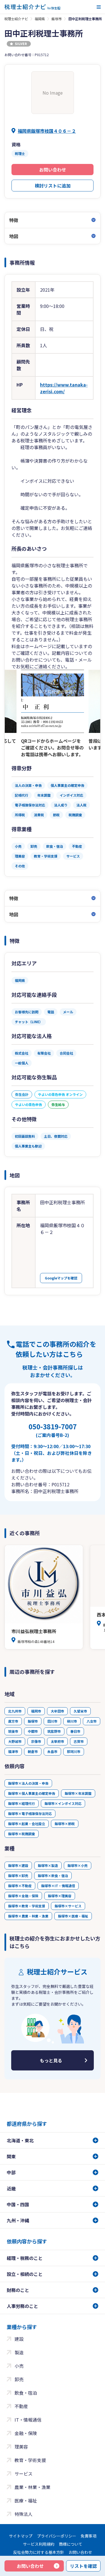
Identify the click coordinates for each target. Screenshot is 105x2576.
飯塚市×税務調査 (22, 1834)
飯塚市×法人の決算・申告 (28, 1783)
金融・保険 (26, 2433)
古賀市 (79, 1741)
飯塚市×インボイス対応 (63, 1803)
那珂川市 (74, 1751)
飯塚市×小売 (78, 1865)
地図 (14, 236)
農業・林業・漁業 (32, 2487)
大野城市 (15, 1741)
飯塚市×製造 (48, 1865)
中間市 (33, 1731)
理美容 (21, 2447)
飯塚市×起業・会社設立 (27, 1824)
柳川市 (72, 1721)
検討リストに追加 (53, 186)
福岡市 (36, 1711)
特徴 (14, 220)
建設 (19, 2339)
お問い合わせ (53, 170)
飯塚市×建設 (18, 1865)
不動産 (21, 2406)
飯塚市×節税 (65, 1824)
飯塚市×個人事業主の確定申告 (32, 1793)
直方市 (13, 1721)
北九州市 (15, 1711)
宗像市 (36, 1741)
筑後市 (13, 1731)
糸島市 (52, 1751)
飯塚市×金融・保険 (23, 1896)
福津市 (13, 1751)
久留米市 (80, 1711)
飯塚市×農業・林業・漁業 (28, 1916)
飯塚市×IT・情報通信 (58, 1886)
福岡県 (40, 19)
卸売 (19, 2379)
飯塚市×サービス (68, 1906)
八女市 (92, 1721)
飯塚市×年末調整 (78, 1793)
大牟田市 (57, 1711)
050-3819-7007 (53, 1430)
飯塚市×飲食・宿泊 (53, 1876)
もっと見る (51, 2060)
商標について (71, 2544)
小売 (19, 2366)
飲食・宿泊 (26, 2393)
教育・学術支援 (30, 2460)
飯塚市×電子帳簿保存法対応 (30, 1813)
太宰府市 (57, 1741)
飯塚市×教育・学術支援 (27, 1906)
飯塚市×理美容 (60, 1896)
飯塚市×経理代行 (22, 1803)
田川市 (52, 1721)
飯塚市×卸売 (18, 1876)
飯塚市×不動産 (20, 1886)
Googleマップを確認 (61, 1278)
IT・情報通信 (28, 2420)
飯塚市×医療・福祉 (73, 1916)
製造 (19, 2352)
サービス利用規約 (39, 2544)
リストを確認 (83, 2566)
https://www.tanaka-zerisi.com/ (64, 388)
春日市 (75, 1731)
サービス (24, 2474)
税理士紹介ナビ (16, 19)
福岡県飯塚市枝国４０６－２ (47, 131)
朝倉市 (33, 1751)
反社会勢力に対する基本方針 (39, 2552)
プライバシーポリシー (57, 2536)
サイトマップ (21, 2536)
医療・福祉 (26, 2500)
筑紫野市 (54, 1731)
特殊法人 (24, 2514)
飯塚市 (57, 19)
